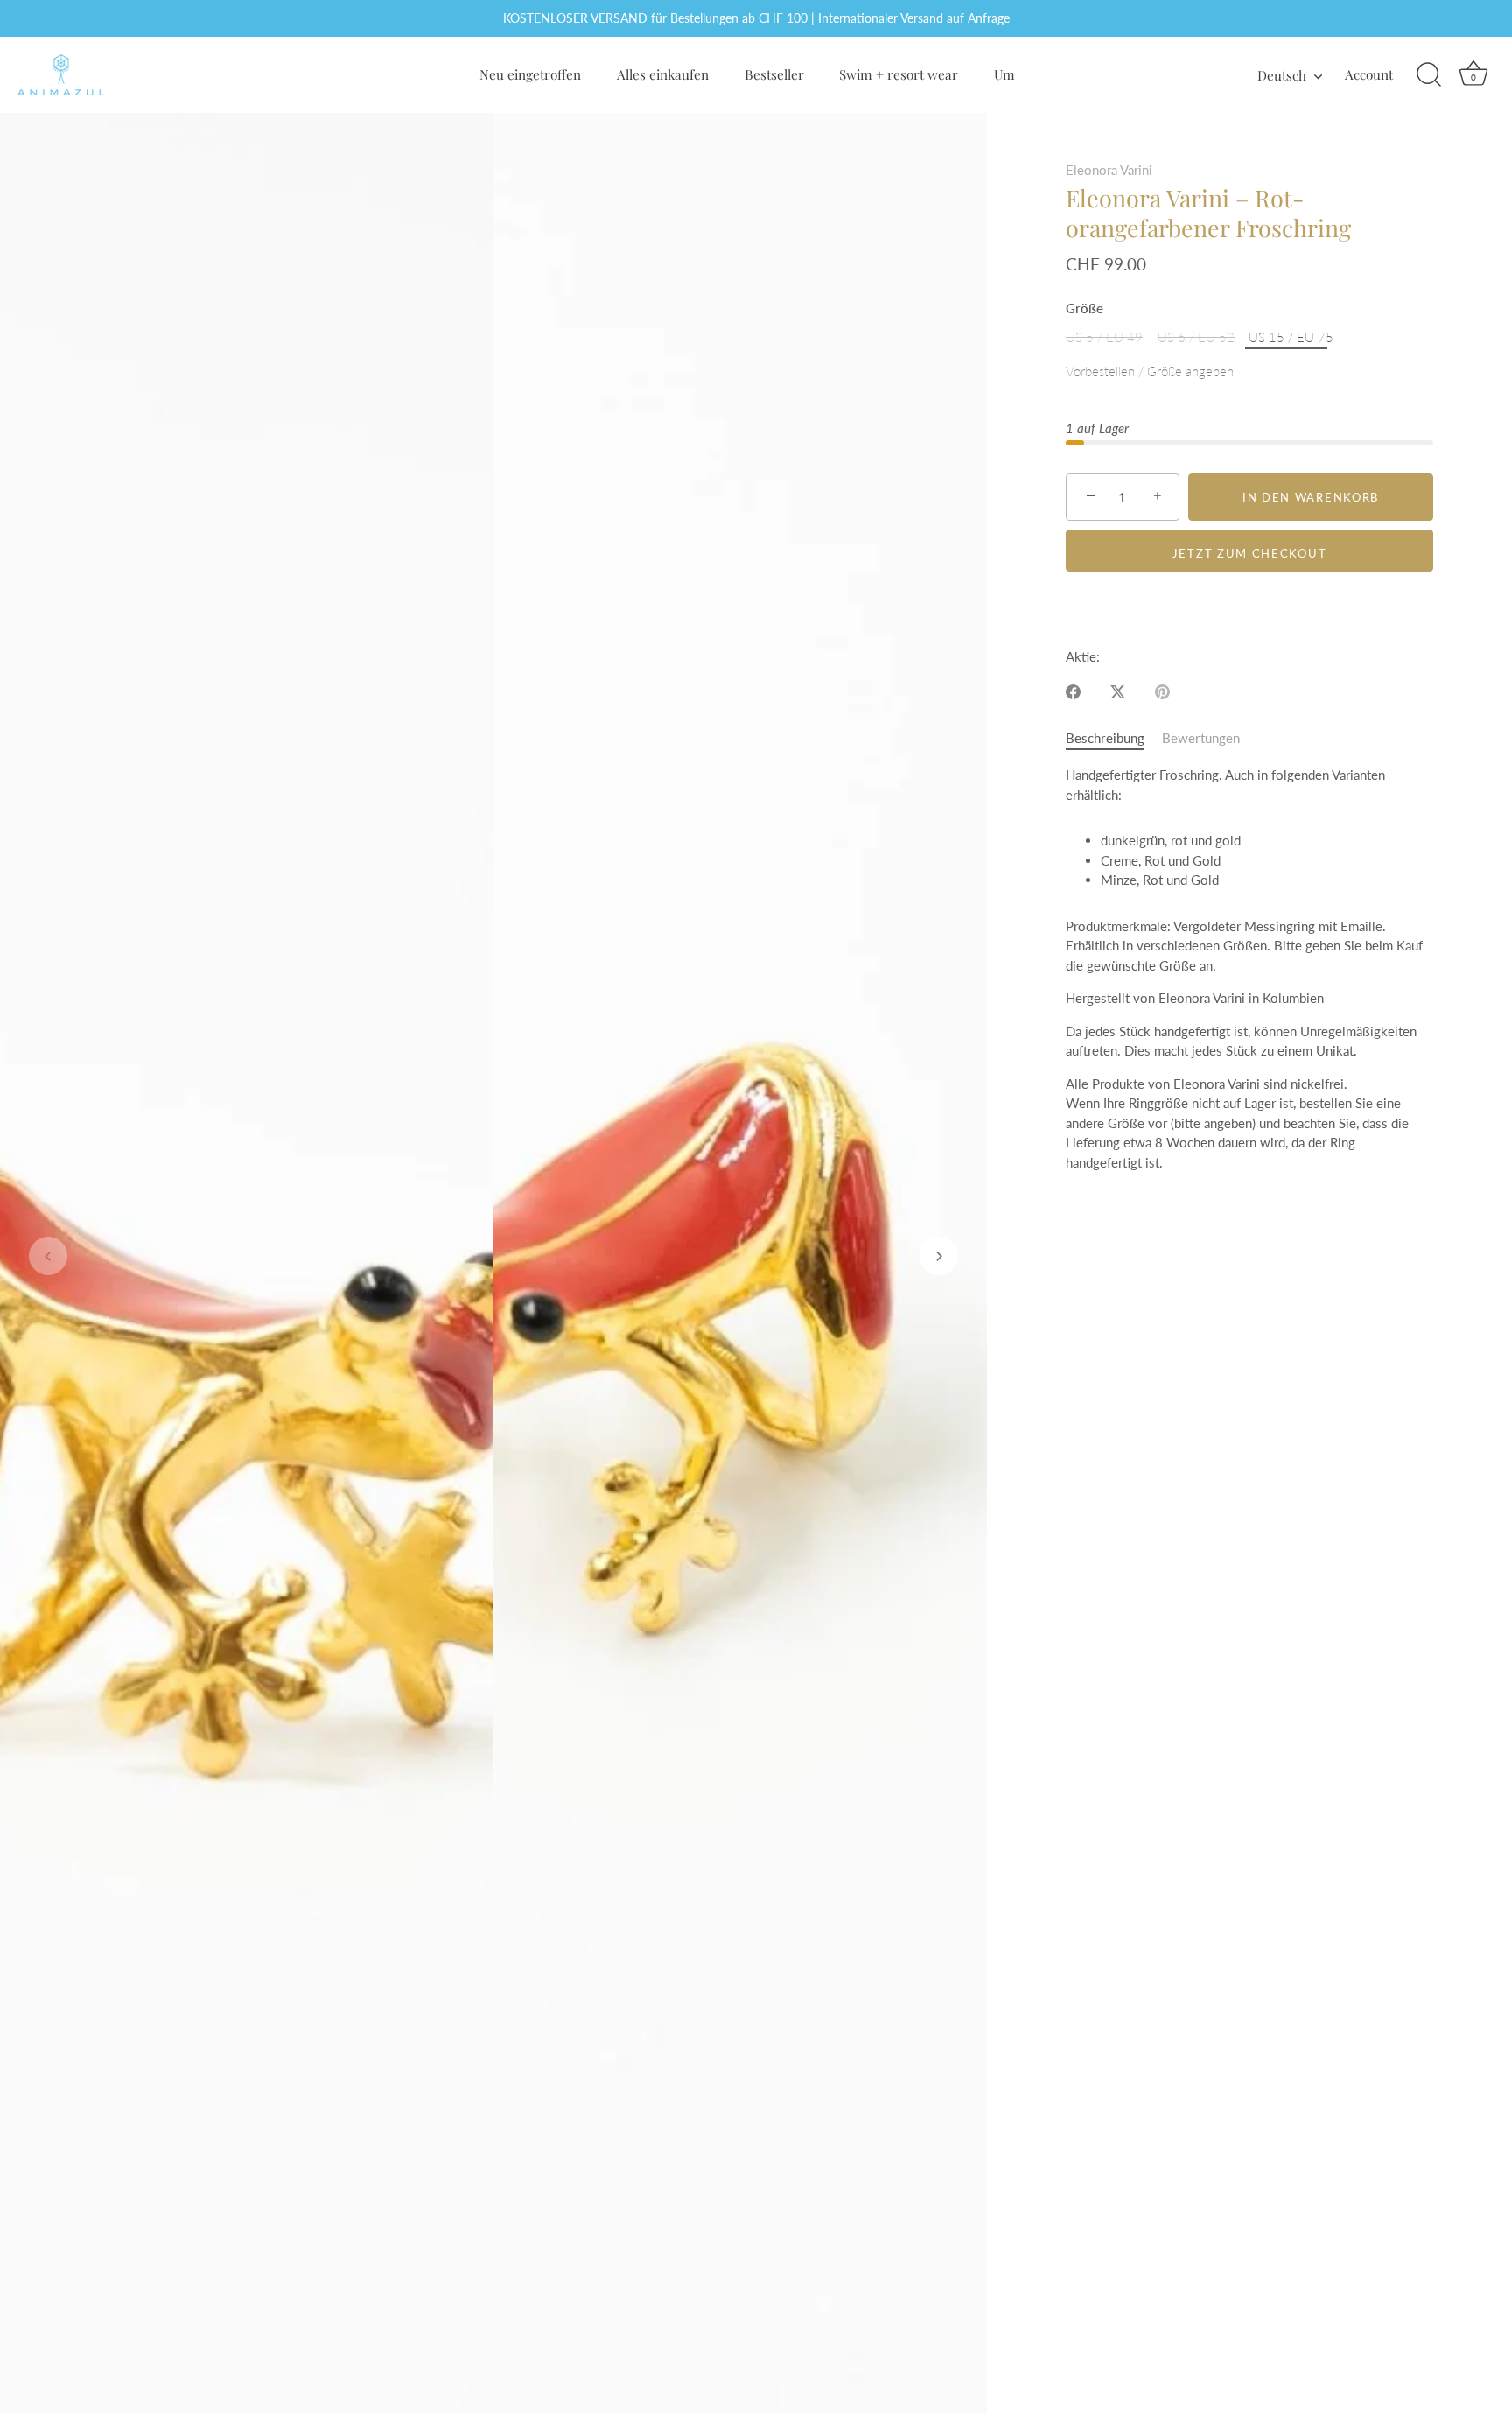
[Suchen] (1429, 75)
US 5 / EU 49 (1104, 337)
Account (1369, 74)
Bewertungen (1201, 738)
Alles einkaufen (663, 74)
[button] (48, 1256)
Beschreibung (1105, 738)
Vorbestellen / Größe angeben (1150, 371)
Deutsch (1282, 75)
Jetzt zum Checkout (1249, 553)
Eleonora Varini (1109, 170)
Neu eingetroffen (530, 74)
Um (1004, 74)
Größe (1085, 308)
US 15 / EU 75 (1291, 337)
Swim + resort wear (899, 74)
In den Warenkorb (1311, 497)
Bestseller (774, 74)
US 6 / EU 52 (1196, 337)
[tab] (1114, 738)
